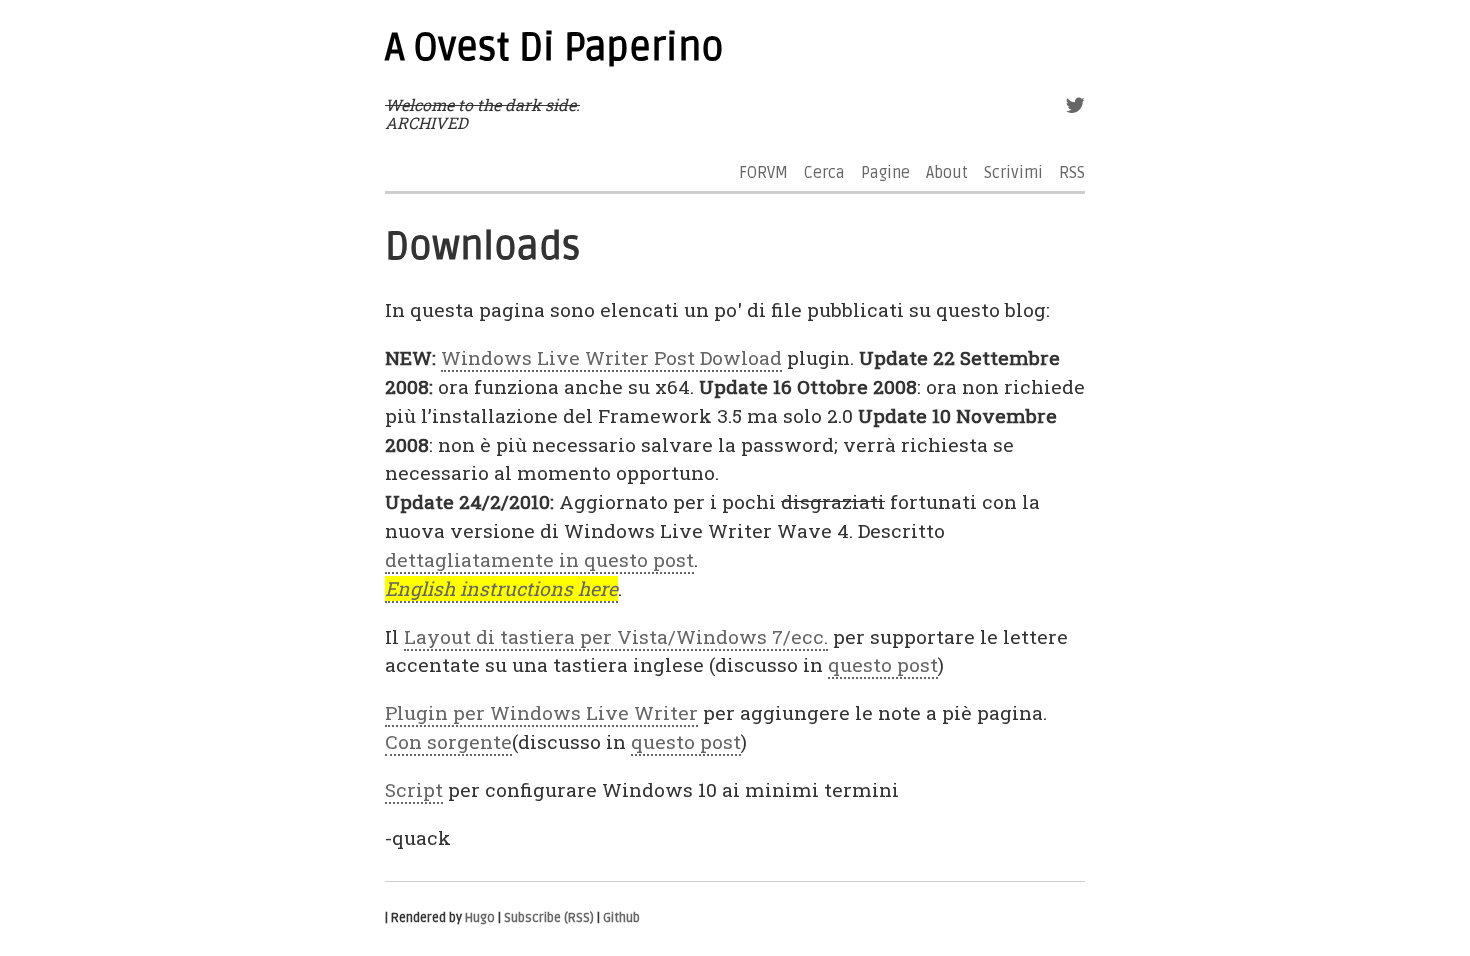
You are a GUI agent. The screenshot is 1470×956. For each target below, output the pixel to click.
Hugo (480, 918)
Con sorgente (448, 741)
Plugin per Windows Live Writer (541, 712)
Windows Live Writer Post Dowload (611, 357)
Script (414, 789)
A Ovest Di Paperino (554, 48)
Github (621, 918)
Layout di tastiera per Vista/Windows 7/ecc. (616, 636)
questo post (883, 664)
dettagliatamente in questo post (539, 559)
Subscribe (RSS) (549, 918)
